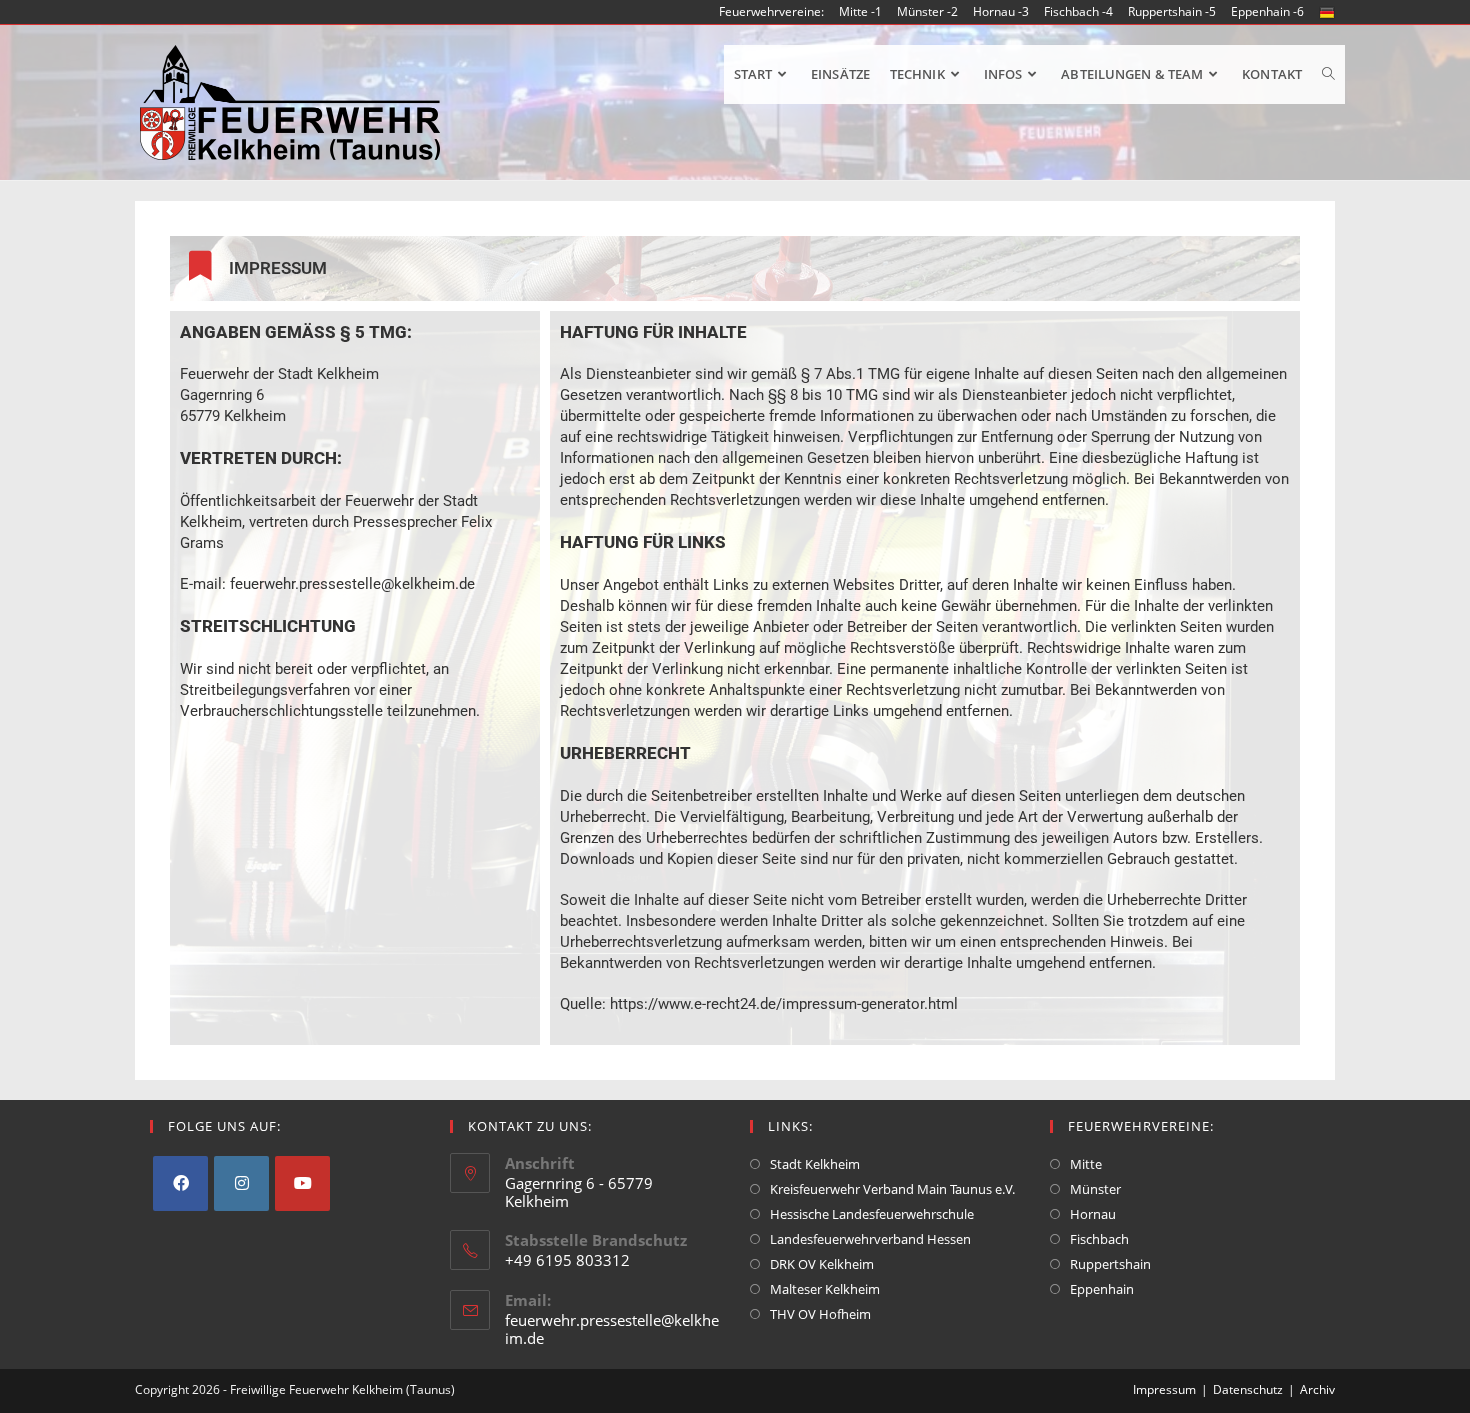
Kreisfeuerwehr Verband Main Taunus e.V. (892, 1189)
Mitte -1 (860, 11)
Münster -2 (927, 11)
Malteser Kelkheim (825, 1289)
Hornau (1093, 1214)
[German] (1327, 11)
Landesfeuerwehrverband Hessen (870, 1239)
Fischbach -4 (1078, 11)
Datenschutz (1248, 1389)
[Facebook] (180, 1183)
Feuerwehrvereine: (771, 11)
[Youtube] (302, 1183)
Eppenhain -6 (1267, 11)
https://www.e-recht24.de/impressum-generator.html (784, 1004)
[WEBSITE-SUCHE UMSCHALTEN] (1328, 74)
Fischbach (1099, 1239)
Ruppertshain (1110, 1264)
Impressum (1164, 1389)
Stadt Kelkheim (815, 1164)
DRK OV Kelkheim (822, 1264)
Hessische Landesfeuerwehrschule (872, 1214)
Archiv (1317, 1389)
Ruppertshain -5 (1172, 11)
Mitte (1086, 1164)
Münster (1095, 1189)
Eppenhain (1102, 1289)
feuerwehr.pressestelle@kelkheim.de (612, 1329)
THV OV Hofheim (820, 1314)
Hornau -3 (1001, 11)
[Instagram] (241, 1183)
